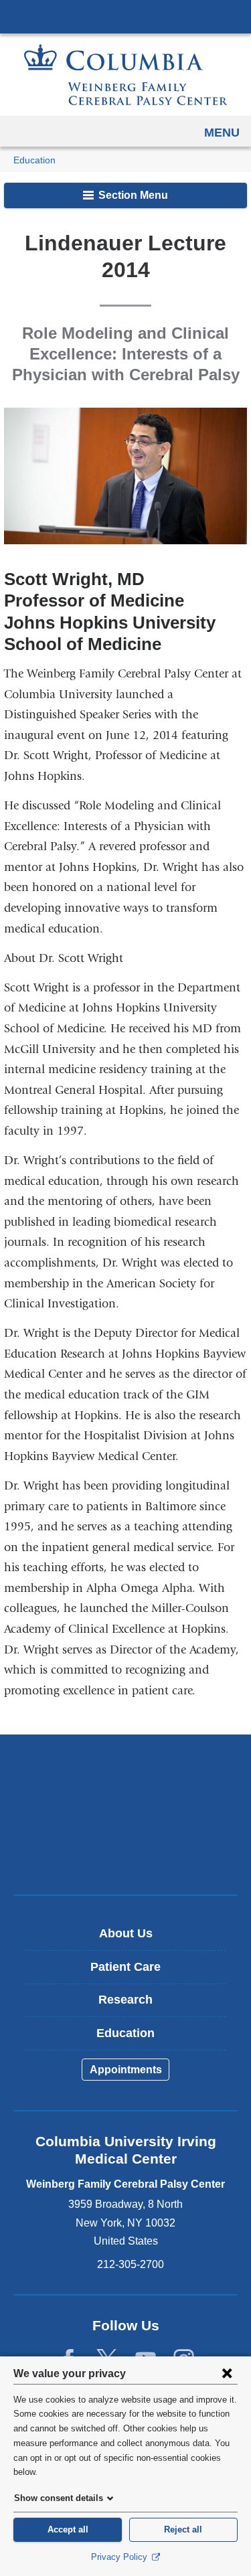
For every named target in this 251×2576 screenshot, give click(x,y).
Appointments (126, 2070)
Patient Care (125, 1967)
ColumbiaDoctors (126, 1856)
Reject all (183, 2529)
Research (125, 2000)
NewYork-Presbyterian (126, 1814)
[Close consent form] (227, 2373)
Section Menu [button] (132, 195)
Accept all (68, 2529)
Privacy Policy (120, 2557)
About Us (126, 1933)
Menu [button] (222, 133)
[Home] (126, 75)
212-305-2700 (131, 2264)
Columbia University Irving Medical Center (125, 16)
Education (34, 160)
